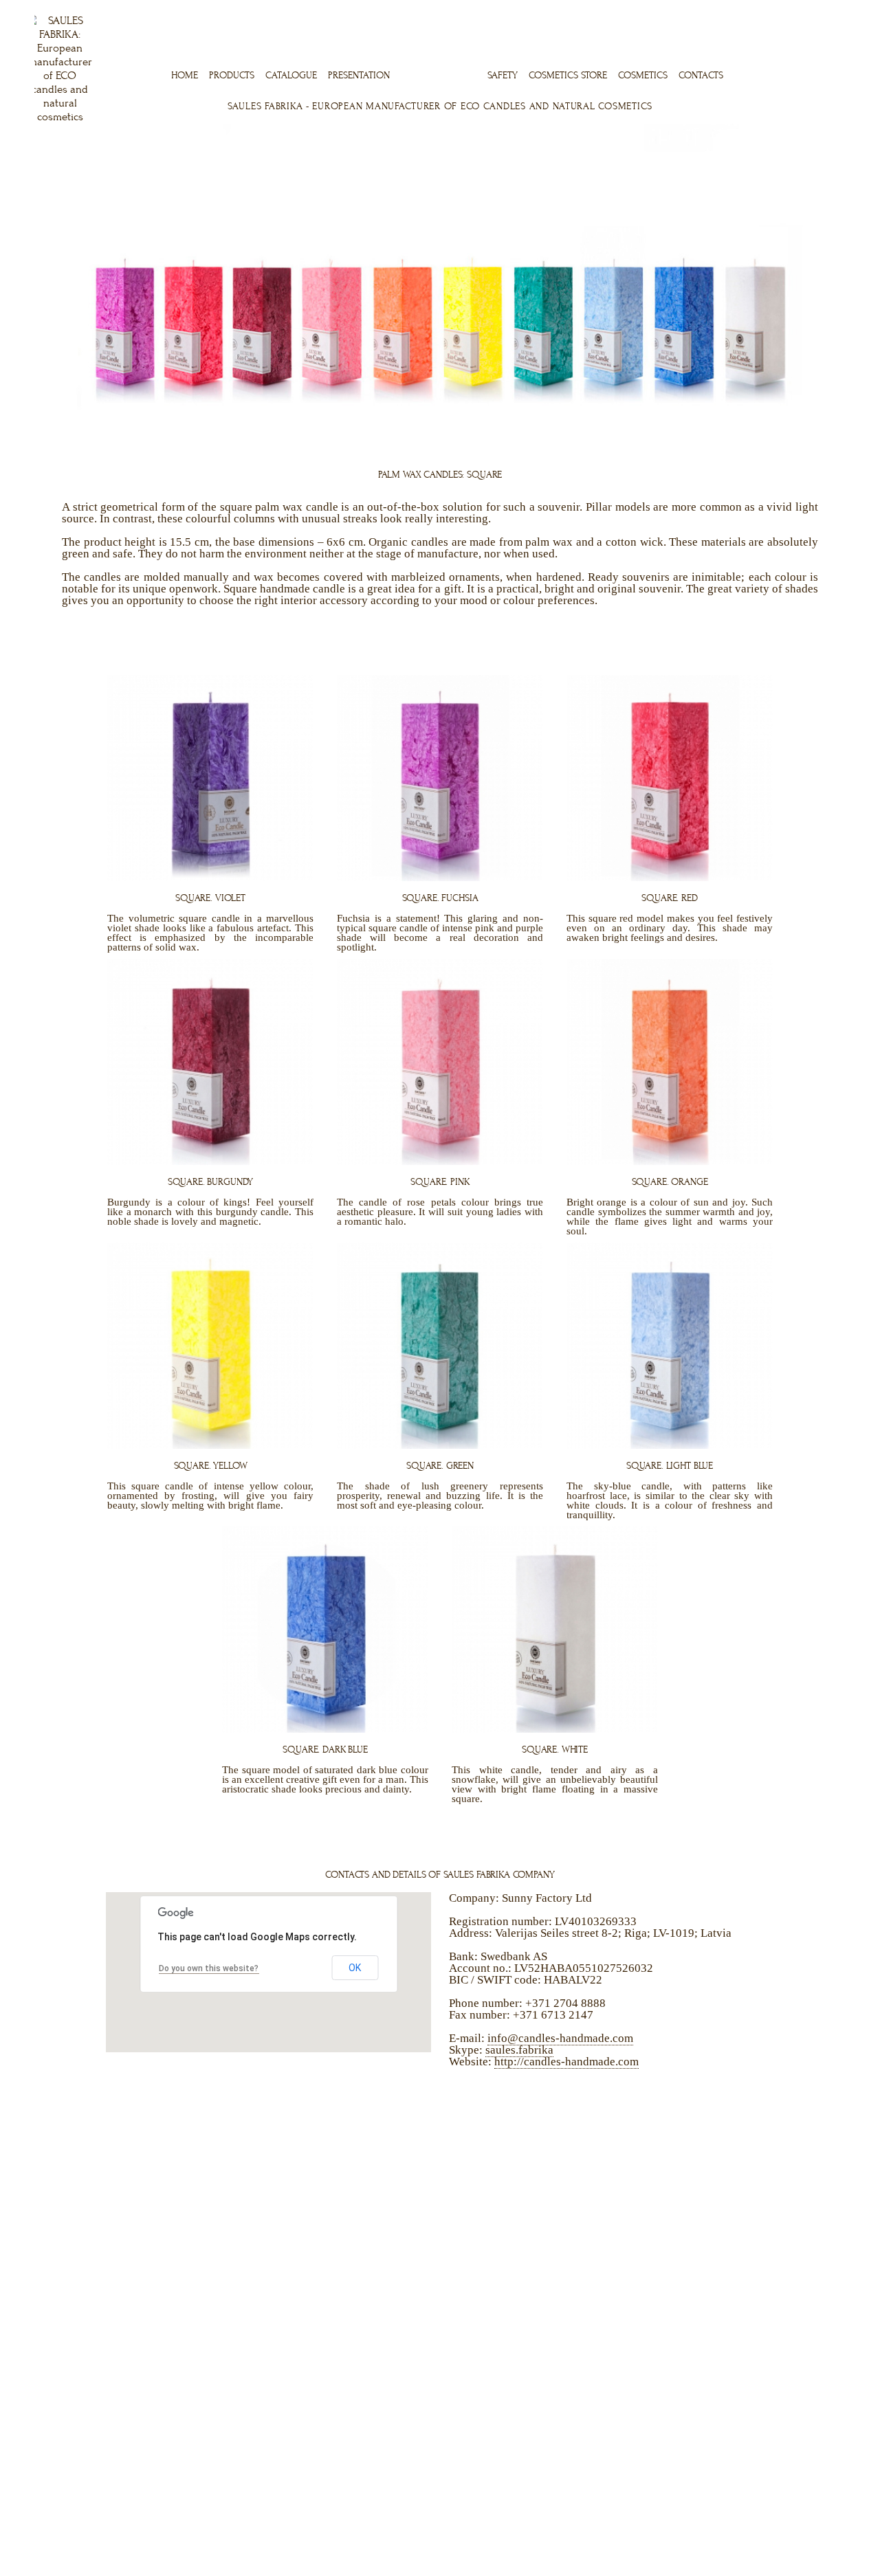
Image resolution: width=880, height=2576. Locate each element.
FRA (801, 8)
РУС (839, 8)
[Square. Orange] (670, 1162)
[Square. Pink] (440, 1162)
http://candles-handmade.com (566, 2062)
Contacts (701, 75)
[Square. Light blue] (670, 1445)
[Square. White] (555, 1729)
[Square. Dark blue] (325, 1729)
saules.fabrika (519, 2050)
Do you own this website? (209, 1968)
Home (185, 75)
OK (355, 1968)
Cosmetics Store (568, 75)
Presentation (359, 75)
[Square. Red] (670, 878)
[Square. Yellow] (210, 1445)
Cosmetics (643, 75)
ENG (780, 8)
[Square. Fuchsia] (440, 878)
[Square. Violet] (210, 878)
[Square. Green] (440, 1445)
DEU (820, 8)
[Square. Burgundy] (210, 1162)
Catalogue (291, 75)
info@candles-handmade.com (560, 2038)
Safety (503, 75)
